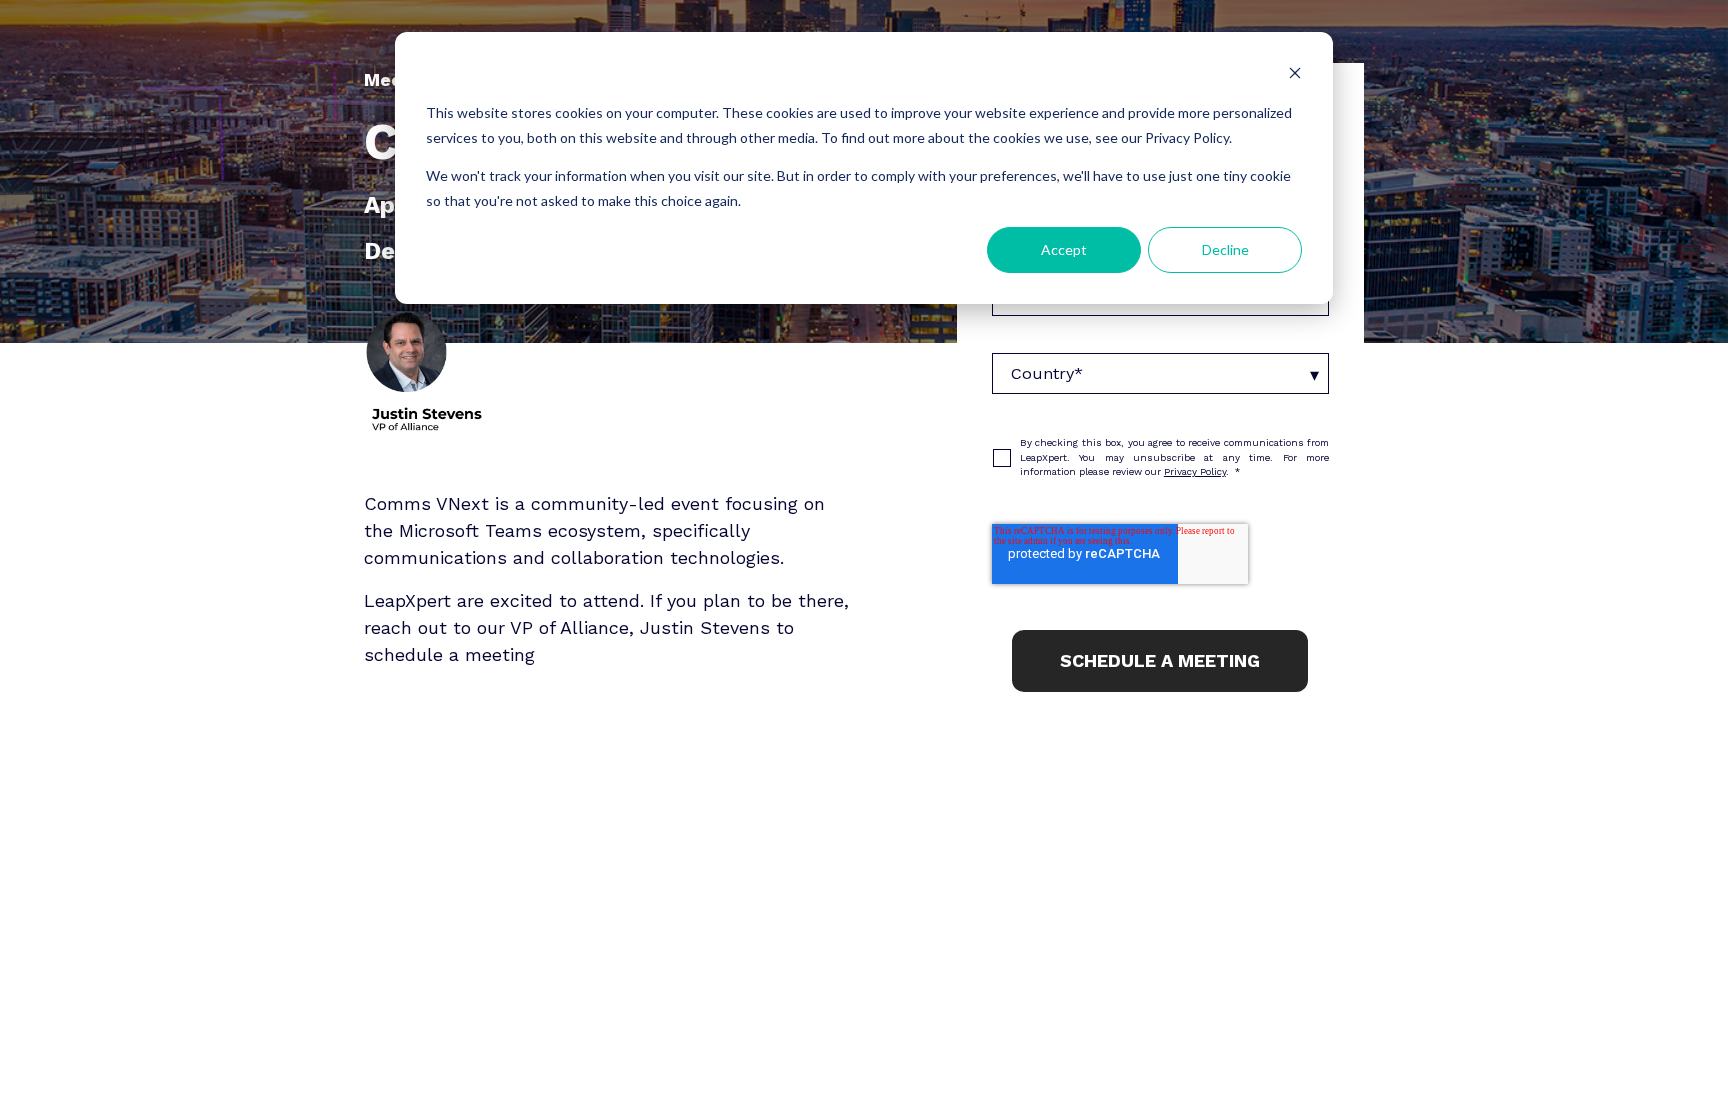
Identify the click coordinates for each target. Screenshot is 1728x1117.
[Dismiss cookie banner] (1295, 75)
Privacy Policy (1195, 471)
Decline (1225, 249)
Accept (1064, 249)
